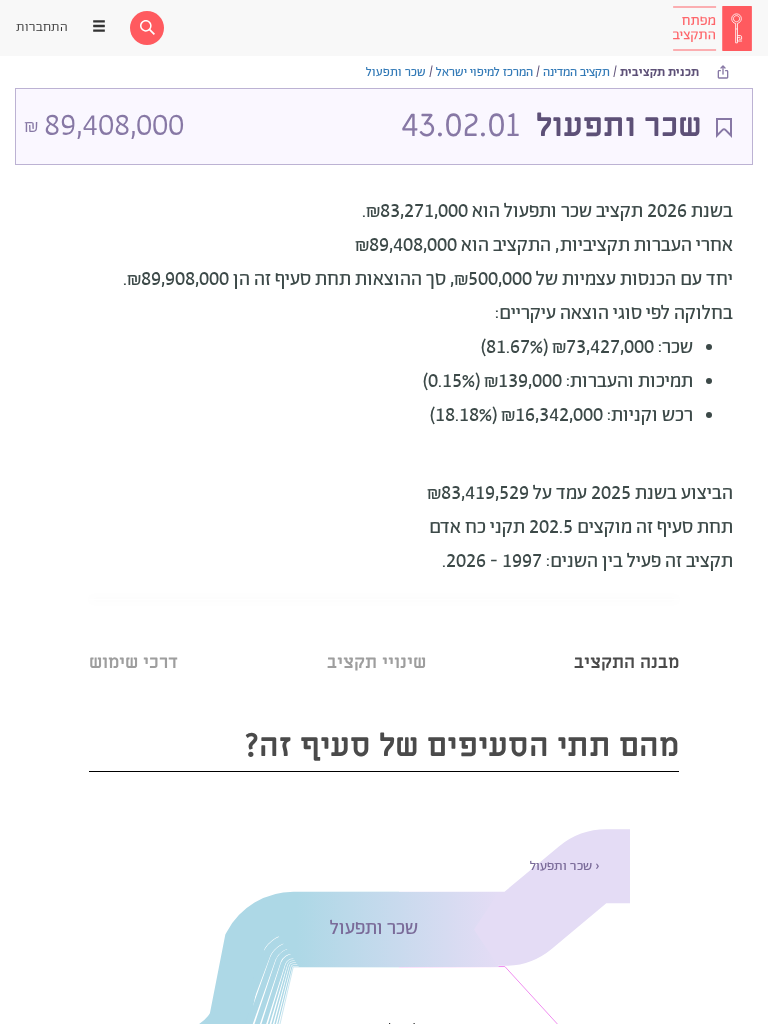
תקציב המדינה (576, 72)
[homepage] (712, 28)
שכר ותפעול (396, 72)
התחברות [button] (42, 27)
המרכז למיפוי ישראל (484, 72)
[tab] (626, 637)
